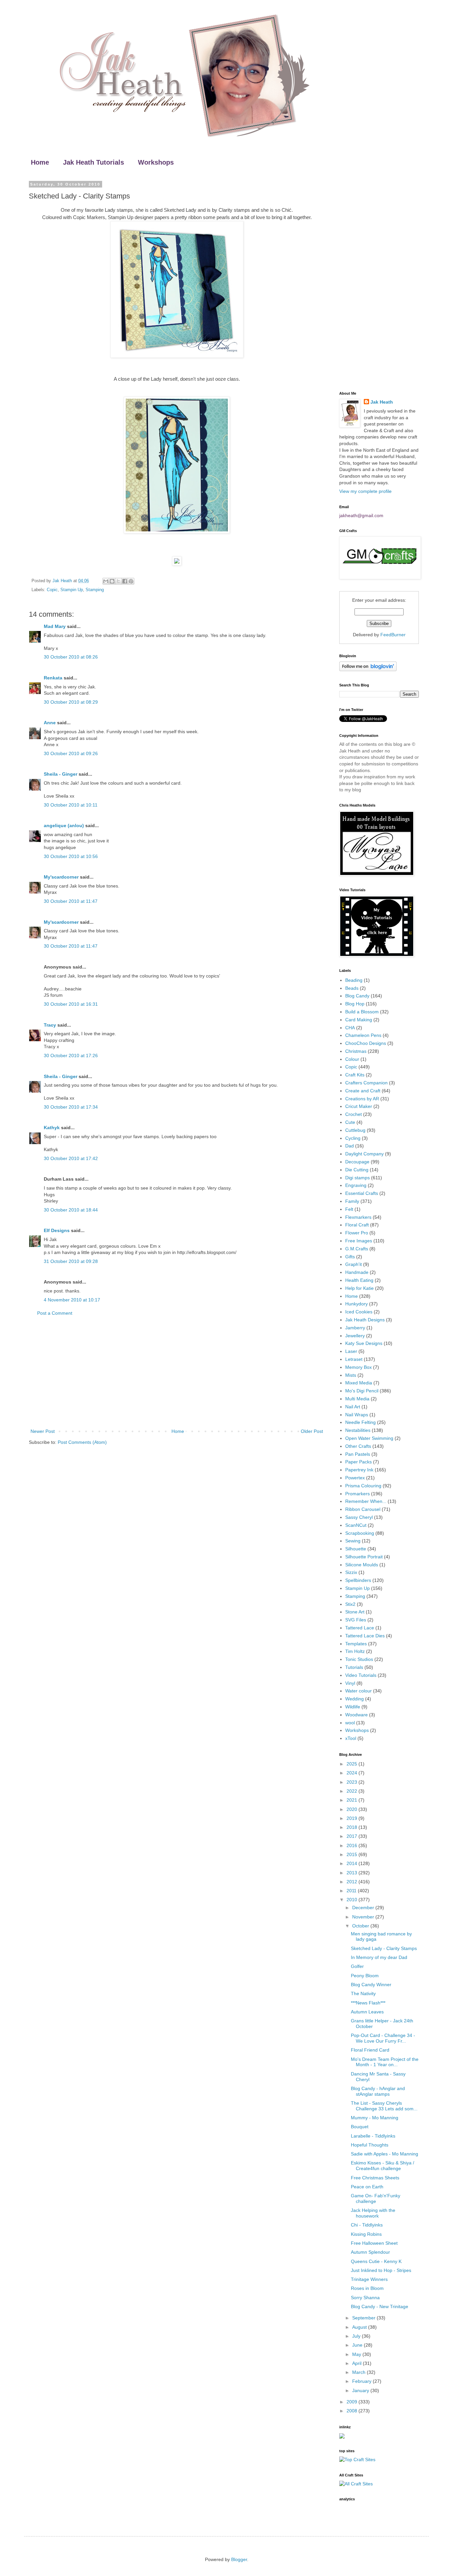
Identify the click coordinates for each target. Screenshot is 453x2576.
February (362, 2381)
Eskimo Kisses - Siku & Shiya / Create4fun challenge (383, 2166)
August (360, 2327)
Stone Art (355, 1612)
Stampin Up (72, 590)
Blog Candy (357, 996)
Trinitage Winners (369, 2279)
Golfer (357, 1966)
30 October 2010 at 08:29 (71, 702)
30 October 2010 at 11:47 (71, 901)
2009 (353, 2402)
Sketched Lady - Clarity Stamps (384, 1948)
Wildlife (353, 1707)
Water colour (358, 1691)
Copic (52, 590)
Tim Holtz (355, 1651)
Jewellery (355, 1336)
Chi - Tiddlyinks (367, 2225)
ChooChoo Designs (366, 1043)
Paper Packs (358, 1462)
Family (352, 1201)
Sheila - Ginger (61, 774)
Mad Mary (55, 626)
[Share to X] (118, 581)
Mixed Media (359, 1383)
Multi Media (357, 1399)
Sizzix (351, 1572)
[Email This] (106, 581)
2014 (353, 1863)
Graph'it (354, 1264)
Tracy (50, 1025)
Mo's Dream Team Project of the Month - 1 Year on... (385, 2062)
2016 (353, 1845)
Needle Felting (360, 1422)
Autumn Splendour (370, 2252)
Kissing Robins (366, 2234)
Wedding (355, 1699)
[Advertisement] (177, 1372)
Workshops (156, 162)
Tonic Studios (359, 1659)
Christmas (356, 1051)
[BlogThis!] (112, 581)
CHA (350, 1028)
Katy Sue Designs (364, 1343)
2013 (353, 1873)
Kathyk (52, 1128)
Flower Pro (357, 1233)
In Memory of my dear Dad (379, 1957)
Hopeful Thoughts (370, 2145)
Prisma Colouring (363, 1486)
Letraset (354, 1359)
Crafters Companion (366, 1083)
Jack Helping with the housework (373, 2213)
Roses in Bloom (367, 2288)
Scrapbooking (360, 1533)
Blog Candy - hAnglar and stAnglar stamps (378, 2091)
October (361, 1926)
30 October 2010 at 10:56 (71, 856)
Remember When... (366, 1501)
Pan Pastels (358, 1454)
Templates (356, 1644)
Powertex (355, 1478)
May (357, 2354)
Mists (351, 1375)
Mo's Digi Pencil (362, 1391)
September (364, 2318)
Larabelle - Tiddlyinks (373, 2136)
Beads (352, 988)
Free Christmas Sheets (375, 2178)
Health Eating (359, 1280)
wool (350, 1723)
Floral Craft (357, 1225)
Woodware (356, 1715)
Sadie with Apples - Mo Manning (385, 2154)
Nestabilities (358, 1430)
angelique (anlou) (64, 825)
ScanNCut (356, 1525)
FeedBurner (393, 635)
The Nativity (363, 1993)
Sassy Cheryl (359, 1517)
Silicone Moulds (362, 1565)
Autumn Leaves (367, 2012)
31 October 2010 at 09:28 (71, 1261)
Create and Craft (363, 1091)
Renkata (53, 678)
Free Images (359, 1241)
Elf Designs (57, 1230)
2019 (353, 1818)
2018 (353, 1827)
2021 (353, 1800)
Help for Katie (359, 1288)
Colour (352, 1059)
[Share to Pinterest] (131, 581)
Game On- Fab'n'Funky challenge (376, 2198)
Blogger (239, 2559)
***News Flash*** (368, 2003)
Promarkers (357, 1494)
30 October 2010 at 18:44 (71, 1210)
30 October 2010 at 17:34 (71, 1107)
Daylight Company (364, 1154)
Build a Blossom (362, 1012)
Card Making (359, 1020)
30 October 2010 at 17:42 (71, 1158)
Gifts (350, 1257)
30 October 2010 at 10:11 (71, 805)
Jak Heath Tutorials (94, 162)
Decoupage (357, 1162)
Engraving (356, 1185)
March (359, 2372)
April (357, 2363)
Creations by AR (362, 1099)
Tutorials (354, 1667)
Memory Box (358, 1367)
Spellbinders (358, 1580)
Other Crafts (358, 1446)
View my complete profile (365, 491)
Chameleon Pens (363, 1035)
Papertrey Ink (359, 1470)
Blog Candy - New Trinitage (380, 2306)
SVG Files (356, 1620)
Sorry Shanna (365, 2298)
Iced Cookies (359, 1312)
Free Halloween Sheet (374, 2243)
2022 (353, 1791)
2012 (353, 1882)
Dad (350, 1146)
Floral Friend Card (370, 2050)
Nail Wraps (357, 1415)
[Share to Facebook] (125, 581)
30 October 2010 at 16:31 (71, 1004)
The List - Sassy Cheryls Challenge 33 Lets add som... (384, 2106)
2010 (353, 1900)
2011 (352, 1891)
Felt (349, 1209)
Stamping (95, 590)
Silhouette (356, 1549)
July (357, 2336)
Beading (354, 980)
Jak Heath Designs (365, 1320)
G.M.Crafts (357, 1249)
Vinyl (350, 1683)
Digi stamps (357, 1178)
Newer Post (43, 1431)
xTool (351, 1738)
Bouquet (360, 2127)
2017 (353, 1836)
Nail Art (353, 1407)
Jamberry (355, 1328)
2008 (353, 2411)
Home (40, 162)
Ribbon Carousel (363, 1509)
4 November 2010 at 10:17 (72, 1300)
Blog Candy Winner (371, 1985)
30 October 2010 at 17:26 (71, 1055)
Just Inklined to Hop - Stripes (381, 2270)
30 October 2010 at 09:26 (71, 753)
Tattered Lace (360, 1628)
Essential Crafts (362, 1193)
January (361, 2390)
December (364, 1908)
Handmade (357, 1272)
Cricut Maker (359, 1106)
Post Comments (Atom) (82, 1442)
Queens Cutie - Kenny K (376, 2261)
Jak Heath (382, 402)
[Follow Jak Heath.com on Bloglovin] (368, 669)
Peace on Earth (367, 2187)
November (364, 1917)
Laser (351, 1351)
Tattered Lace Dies (365, 1636)
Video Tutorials (361, 1675)
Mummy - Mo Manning (375, 2118)
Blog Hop (355, 1004)
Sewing (353, 1541)
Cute (350, 1122)
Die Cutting (357, 1170)
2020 (353, 1809)
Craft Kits (355, 1075)
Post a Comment (55, 1313)
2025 (353, 1764)
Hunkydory (356, 1304)
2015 (353, 1854)
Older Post (312, 1431)
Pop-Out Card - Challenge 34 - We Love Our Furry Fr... (383, 2038)
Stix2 (350, 1604)
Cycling (353, 1138)
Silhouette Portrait (364, 1557)
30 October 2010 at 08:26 (71, 657)
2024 (353, 1773)
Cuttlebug (355, 1130)
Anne (50, 723)
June (358, 2345)
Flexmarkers (358, 1217)
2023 (353, 1782)
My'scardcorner (61, 877)
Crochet (354, 1114)
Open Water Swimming (369, 1438)
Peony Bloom (365, 1976)
